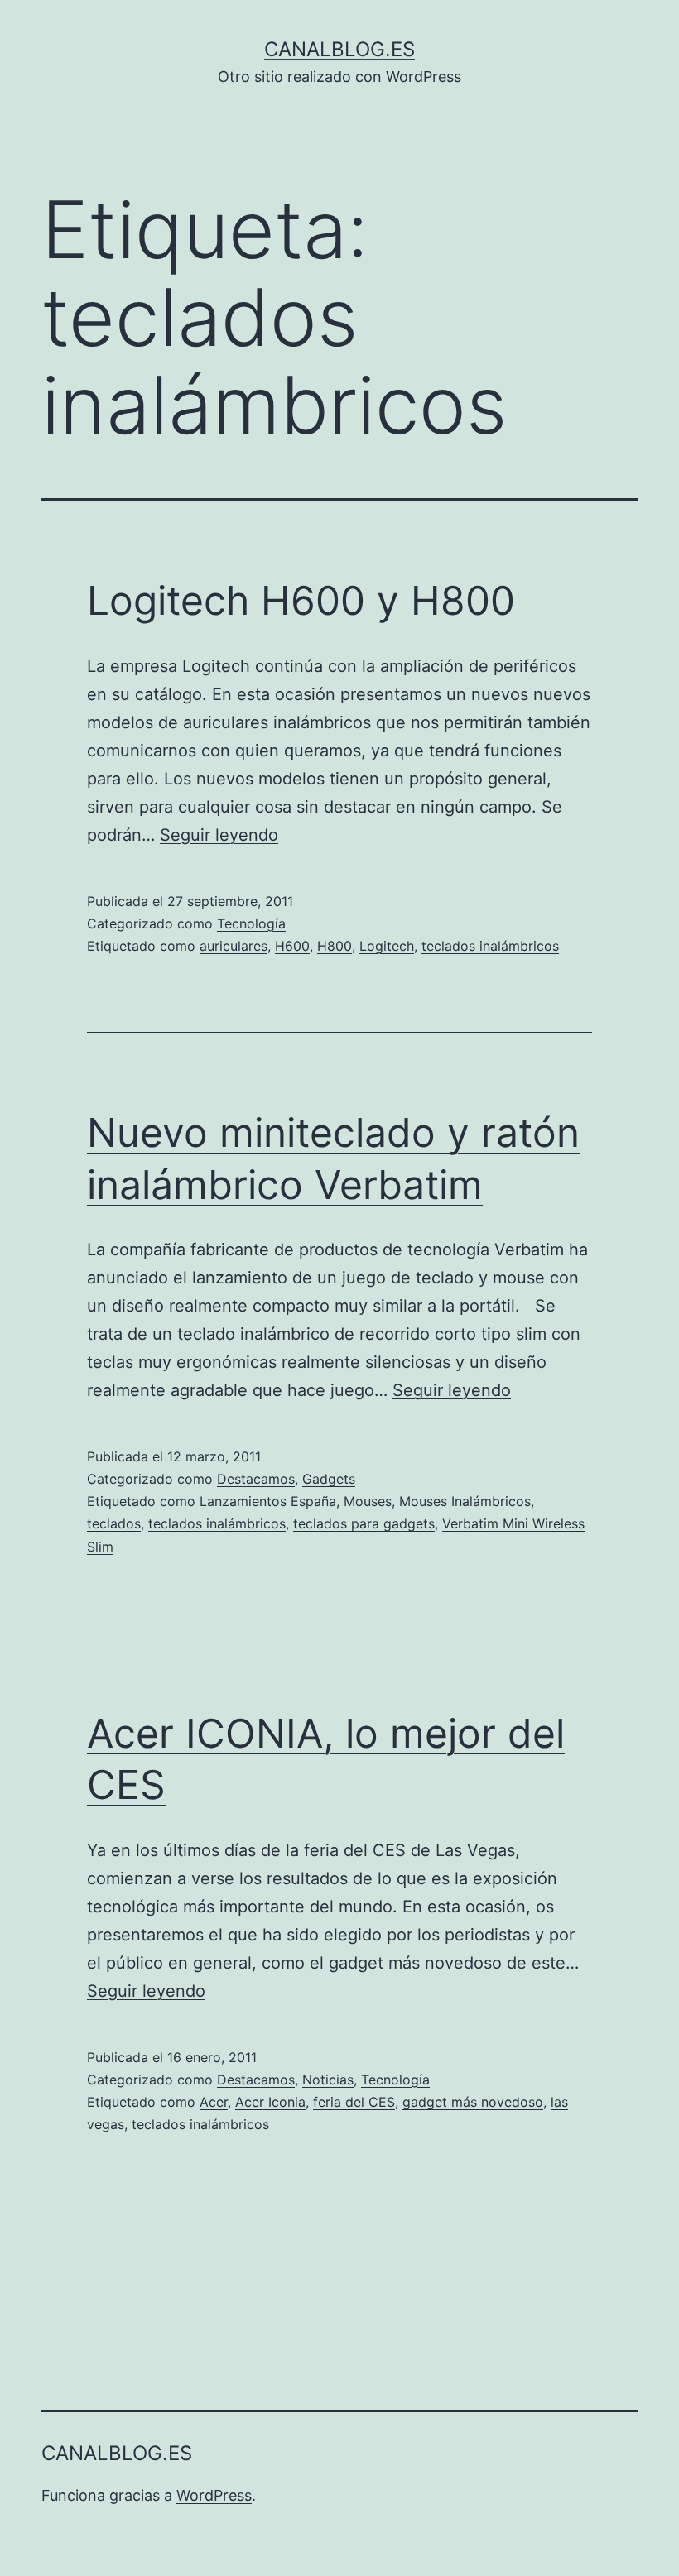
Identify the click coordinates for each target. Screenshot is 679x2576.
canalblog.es (339, 49)
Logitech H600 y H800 (301, 600)
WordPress (214, 2495)
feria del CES (354, 2102)
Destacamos (256, 1479)
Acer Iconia (270, 2102)
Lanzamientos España (268, 1501)
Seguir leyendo (219, 835)
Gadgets (329, 1479)
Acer (214, 2102)
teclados (114, 1523)
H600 (292, 946)
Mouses (368, 1501)
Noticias (328, 2080)
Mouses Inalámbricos (465, 1501)
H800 (335, 946)
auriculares (234, 946)
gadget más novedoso (473, 2102)
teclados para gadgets (364, 1523)
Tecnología (251, 923)
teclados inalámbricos (490, 946)
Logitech (387, 946)
